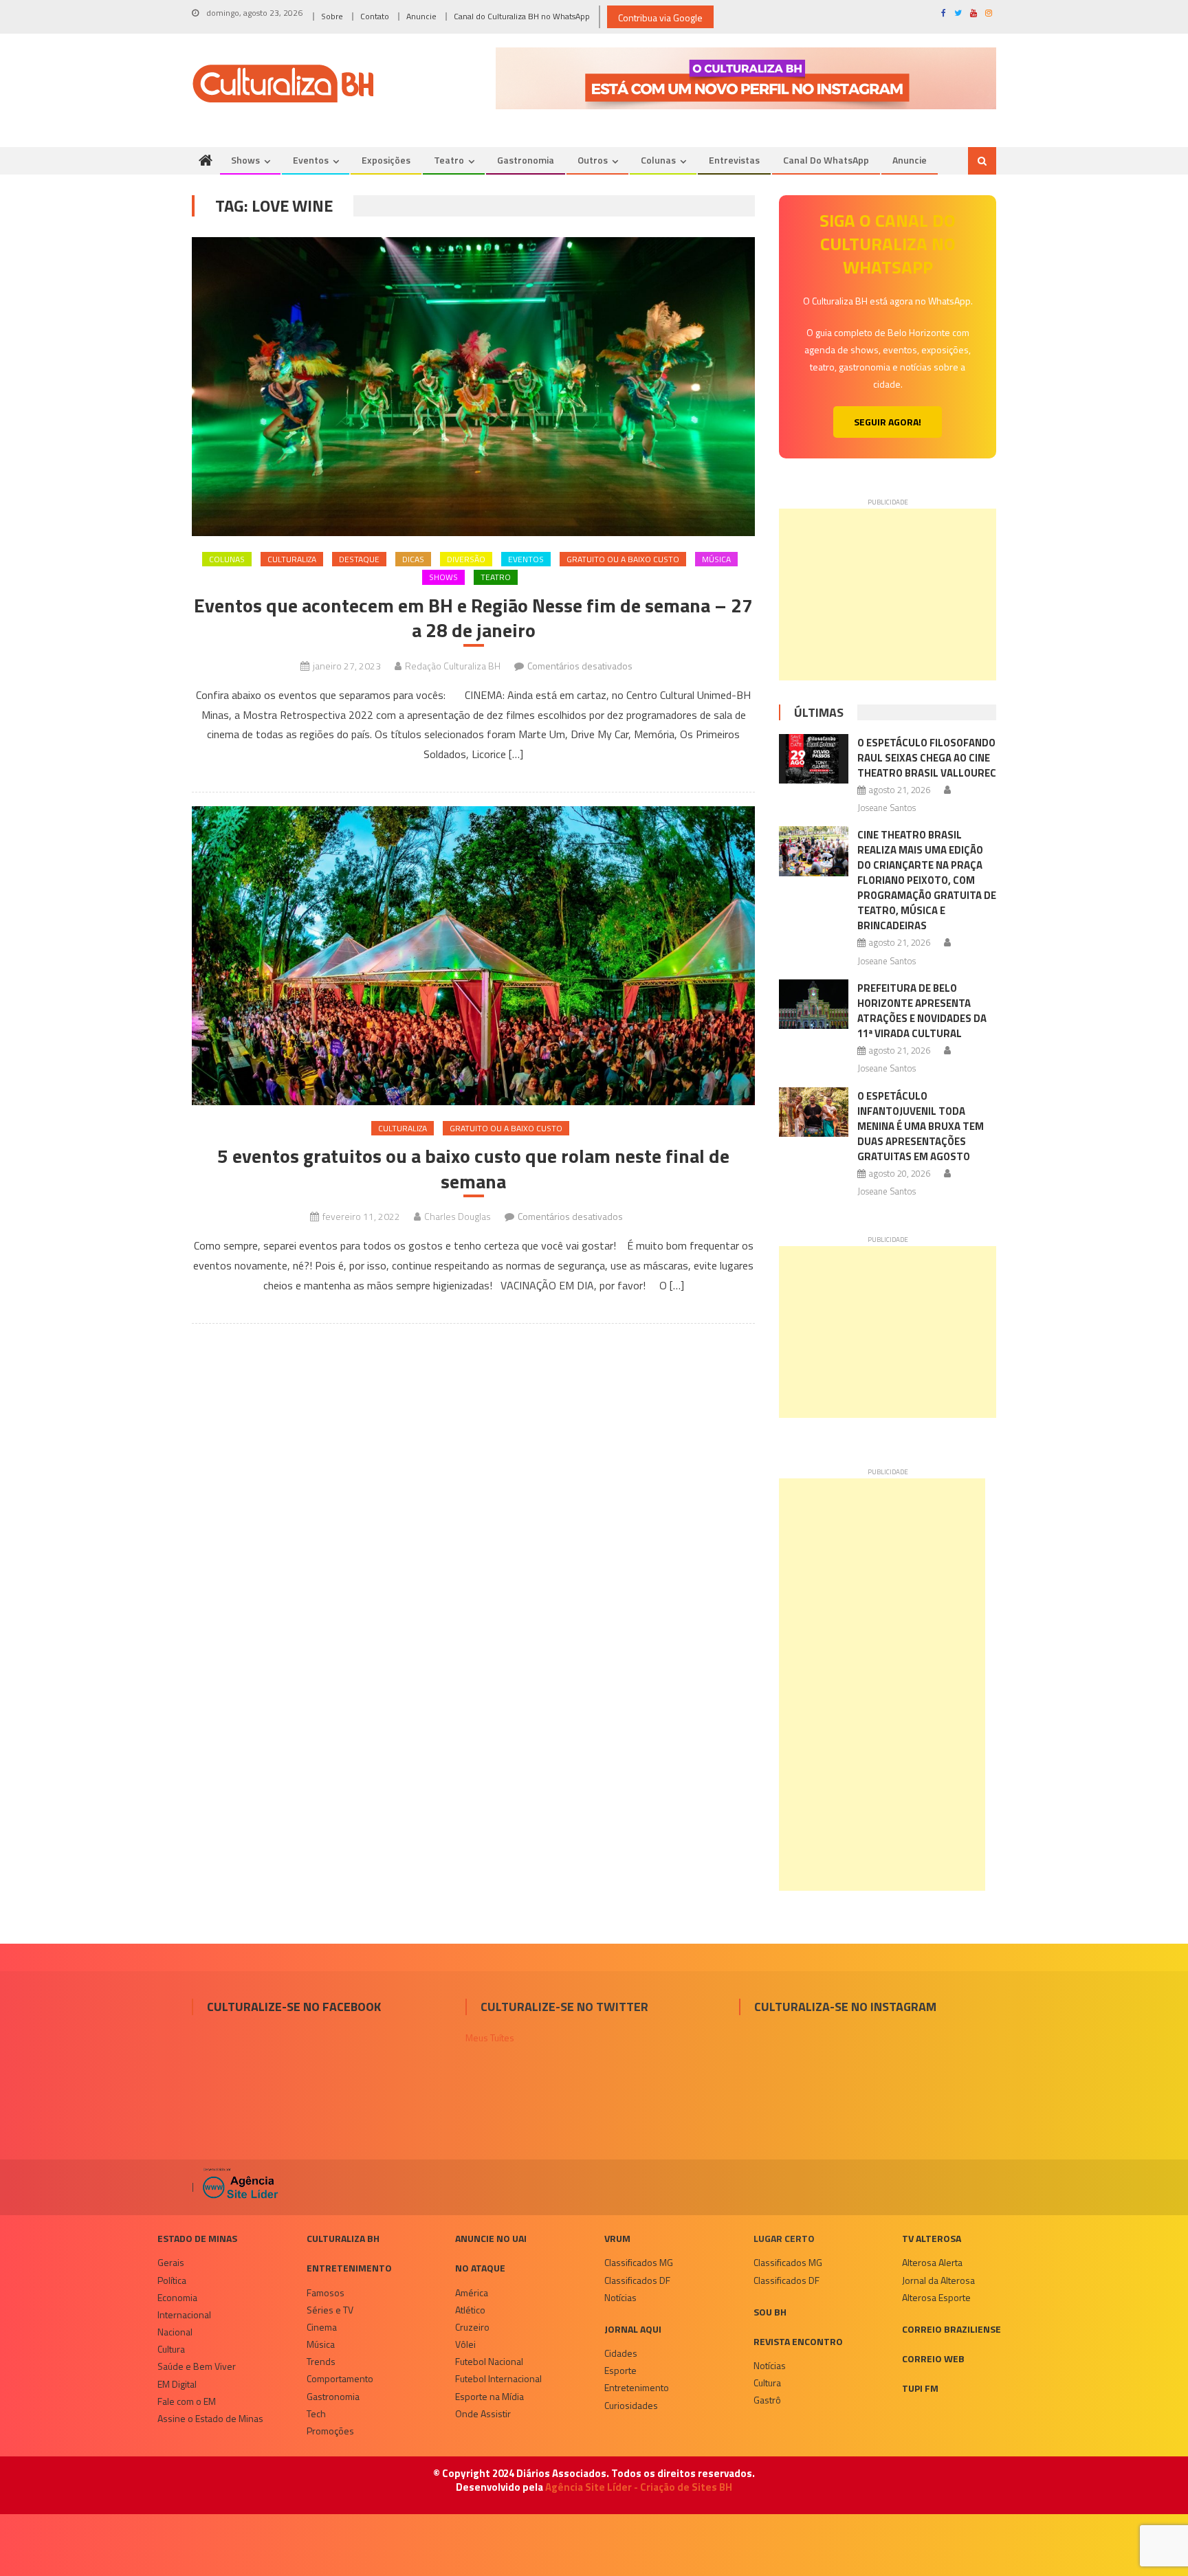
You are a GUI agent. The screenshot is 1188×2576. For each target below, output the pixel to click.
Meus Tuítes (490, 2038)
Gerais (171, 2262)
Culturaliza (292, 559)
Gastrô (767, 2400)
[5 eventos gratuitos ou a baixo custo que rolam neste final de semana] (473, 956)
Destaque (359, 559)
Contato (375, 16)
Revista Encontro (798, 2341)
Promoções (330, 2431)
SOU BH (770, 2312)
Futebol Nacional (489, 2361)
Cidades (621, 2353)
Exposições (386, 160)
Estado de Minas (197, 2238)
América (472, 2292)
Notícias (620, 2297)
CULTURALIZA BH (343, 2238)
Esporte (620, 2370)
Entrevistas (734, 160)
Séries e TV (330, 2310)
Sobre (332, 16)
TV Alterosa (932, 2238)
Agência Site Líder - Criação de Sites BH (639, 2487)
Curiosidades (631, 2405)
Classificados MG (639, 2262)
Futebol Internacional (498, 2378)
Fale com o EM (187, 2401)
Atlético (470, 2310)
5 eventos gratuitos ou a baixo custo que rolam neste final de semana (473, 1169)
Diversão (466, 559)
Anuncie (421, 16)
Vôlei (465, 2344)
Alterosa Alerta (932, 2262)
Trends (321, 2361)
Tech (316, 2413)
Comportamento (340, 2378)
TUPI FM (920, 2388)
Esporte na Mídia (489, 2396)
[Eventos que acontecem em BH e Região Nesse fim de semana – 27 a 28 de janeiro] (473, 387)
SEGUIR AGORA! (888, 422)
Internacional (184, 2314)
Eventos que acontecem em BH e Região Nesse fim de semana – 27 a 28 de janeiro (473, 618)
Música (716, 559)
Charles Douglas (458, 1216)
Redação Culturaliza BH (453, 666)
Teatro (449, 160)
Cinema (322, 2327)
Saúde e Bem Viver (197, 2366)
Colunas (658, 160)
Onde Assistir (483, 2413)
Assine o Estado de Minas (210, 2418)
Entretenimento (349, 2268)
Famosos (326, 2292)
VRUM (617, 2238)
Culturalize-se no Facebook (294, 2007)
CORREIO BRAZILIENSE (951, 2329)
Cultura (171, 2349)
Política (172, 2280)
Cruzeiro (472, 2327)
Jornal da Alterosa (938, 2280)
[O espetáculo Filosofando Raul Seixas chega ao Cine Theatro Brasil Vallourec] (814, 759)
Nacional (175, 2332)
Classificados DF (637, 2280)
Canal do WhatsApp (826, 160)
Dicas (413, 559)
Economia (177, 2297)
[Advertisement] (888, 595)
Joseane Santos (887, 808)
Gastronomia (526, 160)
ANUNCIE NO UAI (491, 2238)
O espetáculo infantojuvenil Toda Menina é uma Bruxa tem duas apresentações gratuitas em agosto (921, 1126)
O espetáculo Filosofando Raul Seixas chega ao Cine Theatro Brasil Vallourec (927, 758)
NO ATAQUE (480, 2268)
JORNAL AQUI (633, 2329)
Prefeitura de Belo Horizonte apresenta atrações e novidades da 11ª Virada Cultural (922, 1011)
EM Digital (177, 2384)
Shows (245, 160)
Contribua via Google (660, 18)
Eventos (311, 160)
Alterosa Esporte (936, 2297)
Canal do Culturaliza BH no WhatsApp (522, 16)
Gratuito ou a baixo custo (623, 559)
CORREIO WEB (933, 2358)
